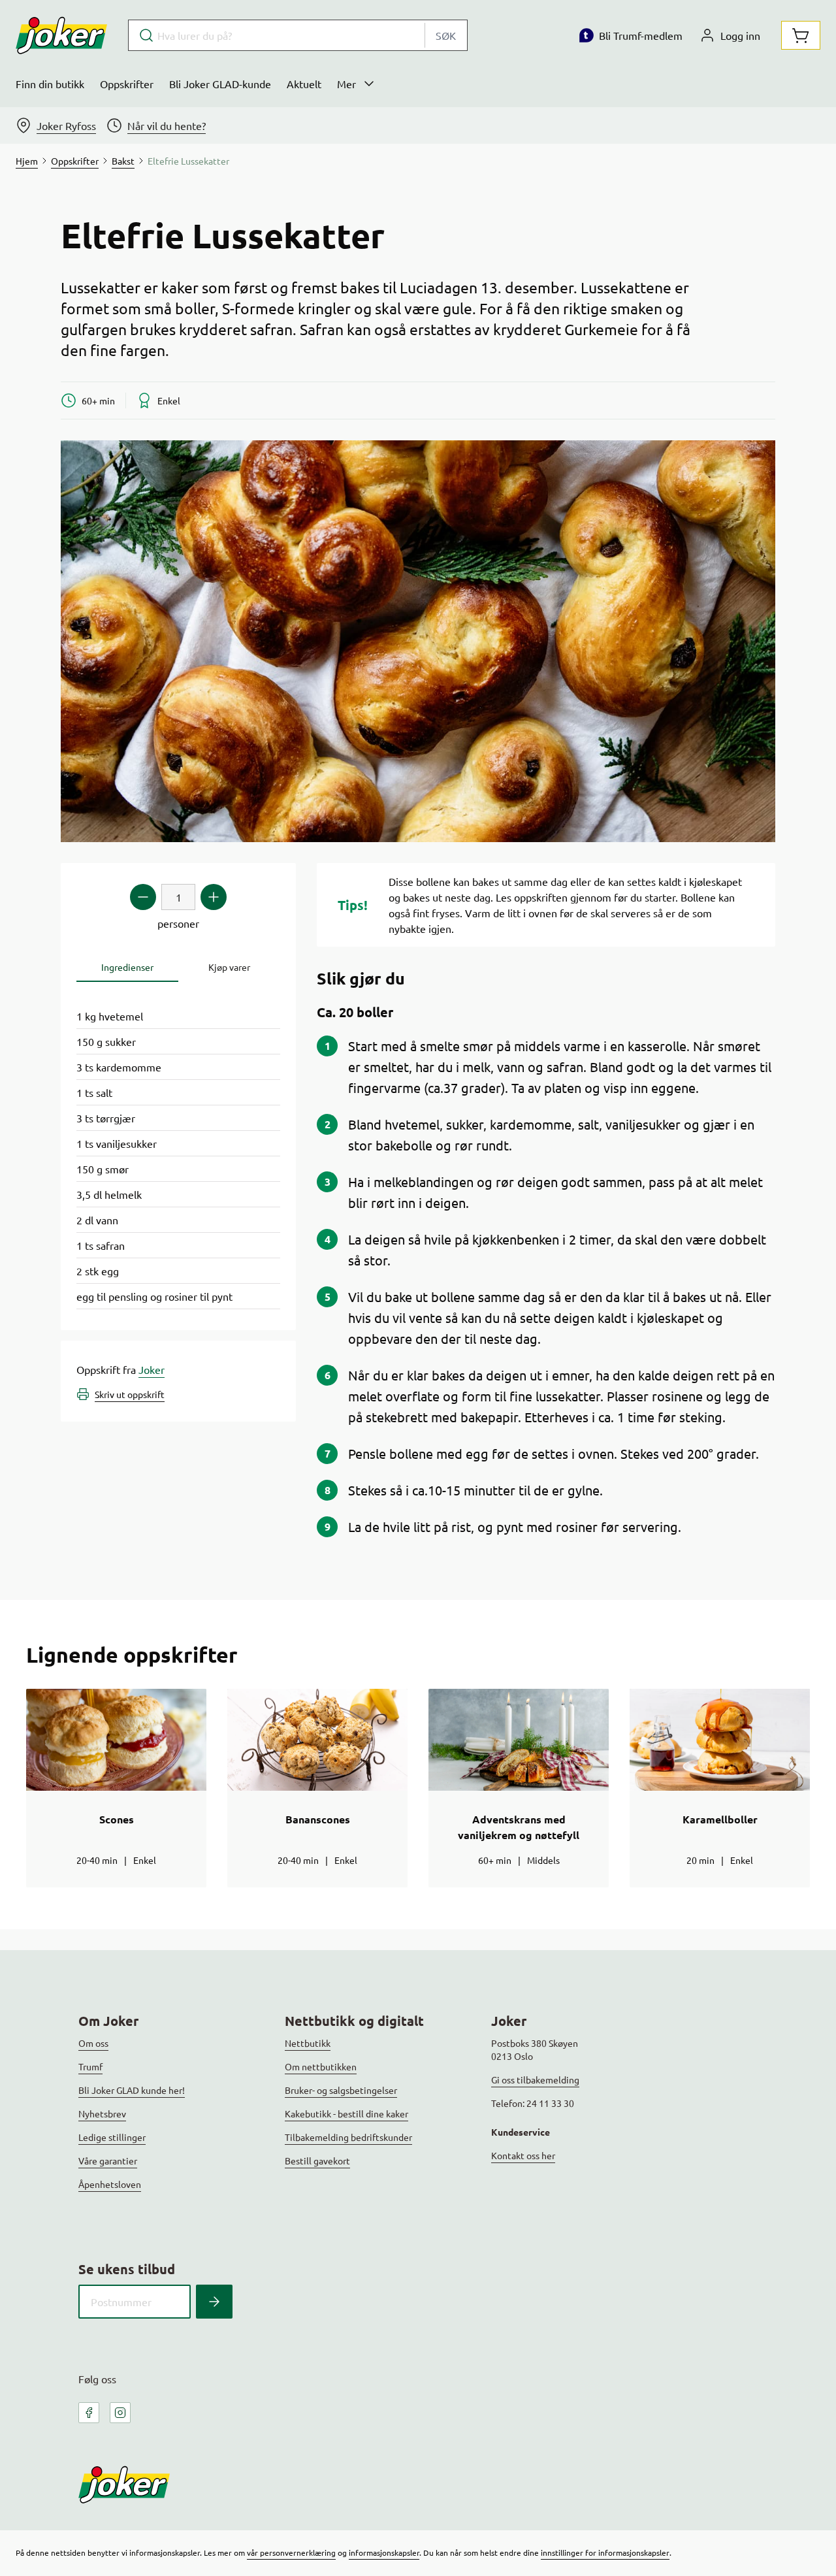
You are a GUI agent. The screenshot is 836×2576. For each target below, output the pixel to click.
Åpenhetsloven (110, 2184)
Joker (152, 1369)
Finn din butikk (50, 84)
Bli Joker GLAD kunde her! (132, 2090)
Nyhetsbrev (102, 2113)
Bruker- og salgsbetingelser (341, 2090)
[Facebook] (89, 2413)
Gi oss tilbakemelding (535, 2079)
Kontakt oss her (523, 2155)
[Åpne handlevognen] (801, 35)
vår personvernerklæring (291, 2552)
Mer (346, 84)
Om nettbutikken (321, 2066)
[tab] (127, 967)
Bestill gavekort (317, 2160)
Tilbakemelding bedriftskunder (348, 2137)
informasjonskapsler (384, 2552)
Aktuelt (304, 84)
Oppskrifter (127, 84)
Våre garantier (108, 2160)
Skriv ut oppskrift (130, 1394)
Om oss (93, 2043)
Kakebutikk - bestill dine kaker (346, 2113)
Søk (446, 35)
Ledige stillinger (112, 2137)
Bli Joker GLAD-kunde (220, 84)
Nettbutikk (308, 2043)
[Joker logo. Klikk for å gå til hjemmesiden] (61, 35)
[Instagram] (120, 2413)
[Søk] (214, 2302)
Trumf (90, 2066)
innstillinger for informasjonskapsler (605, 2552)
